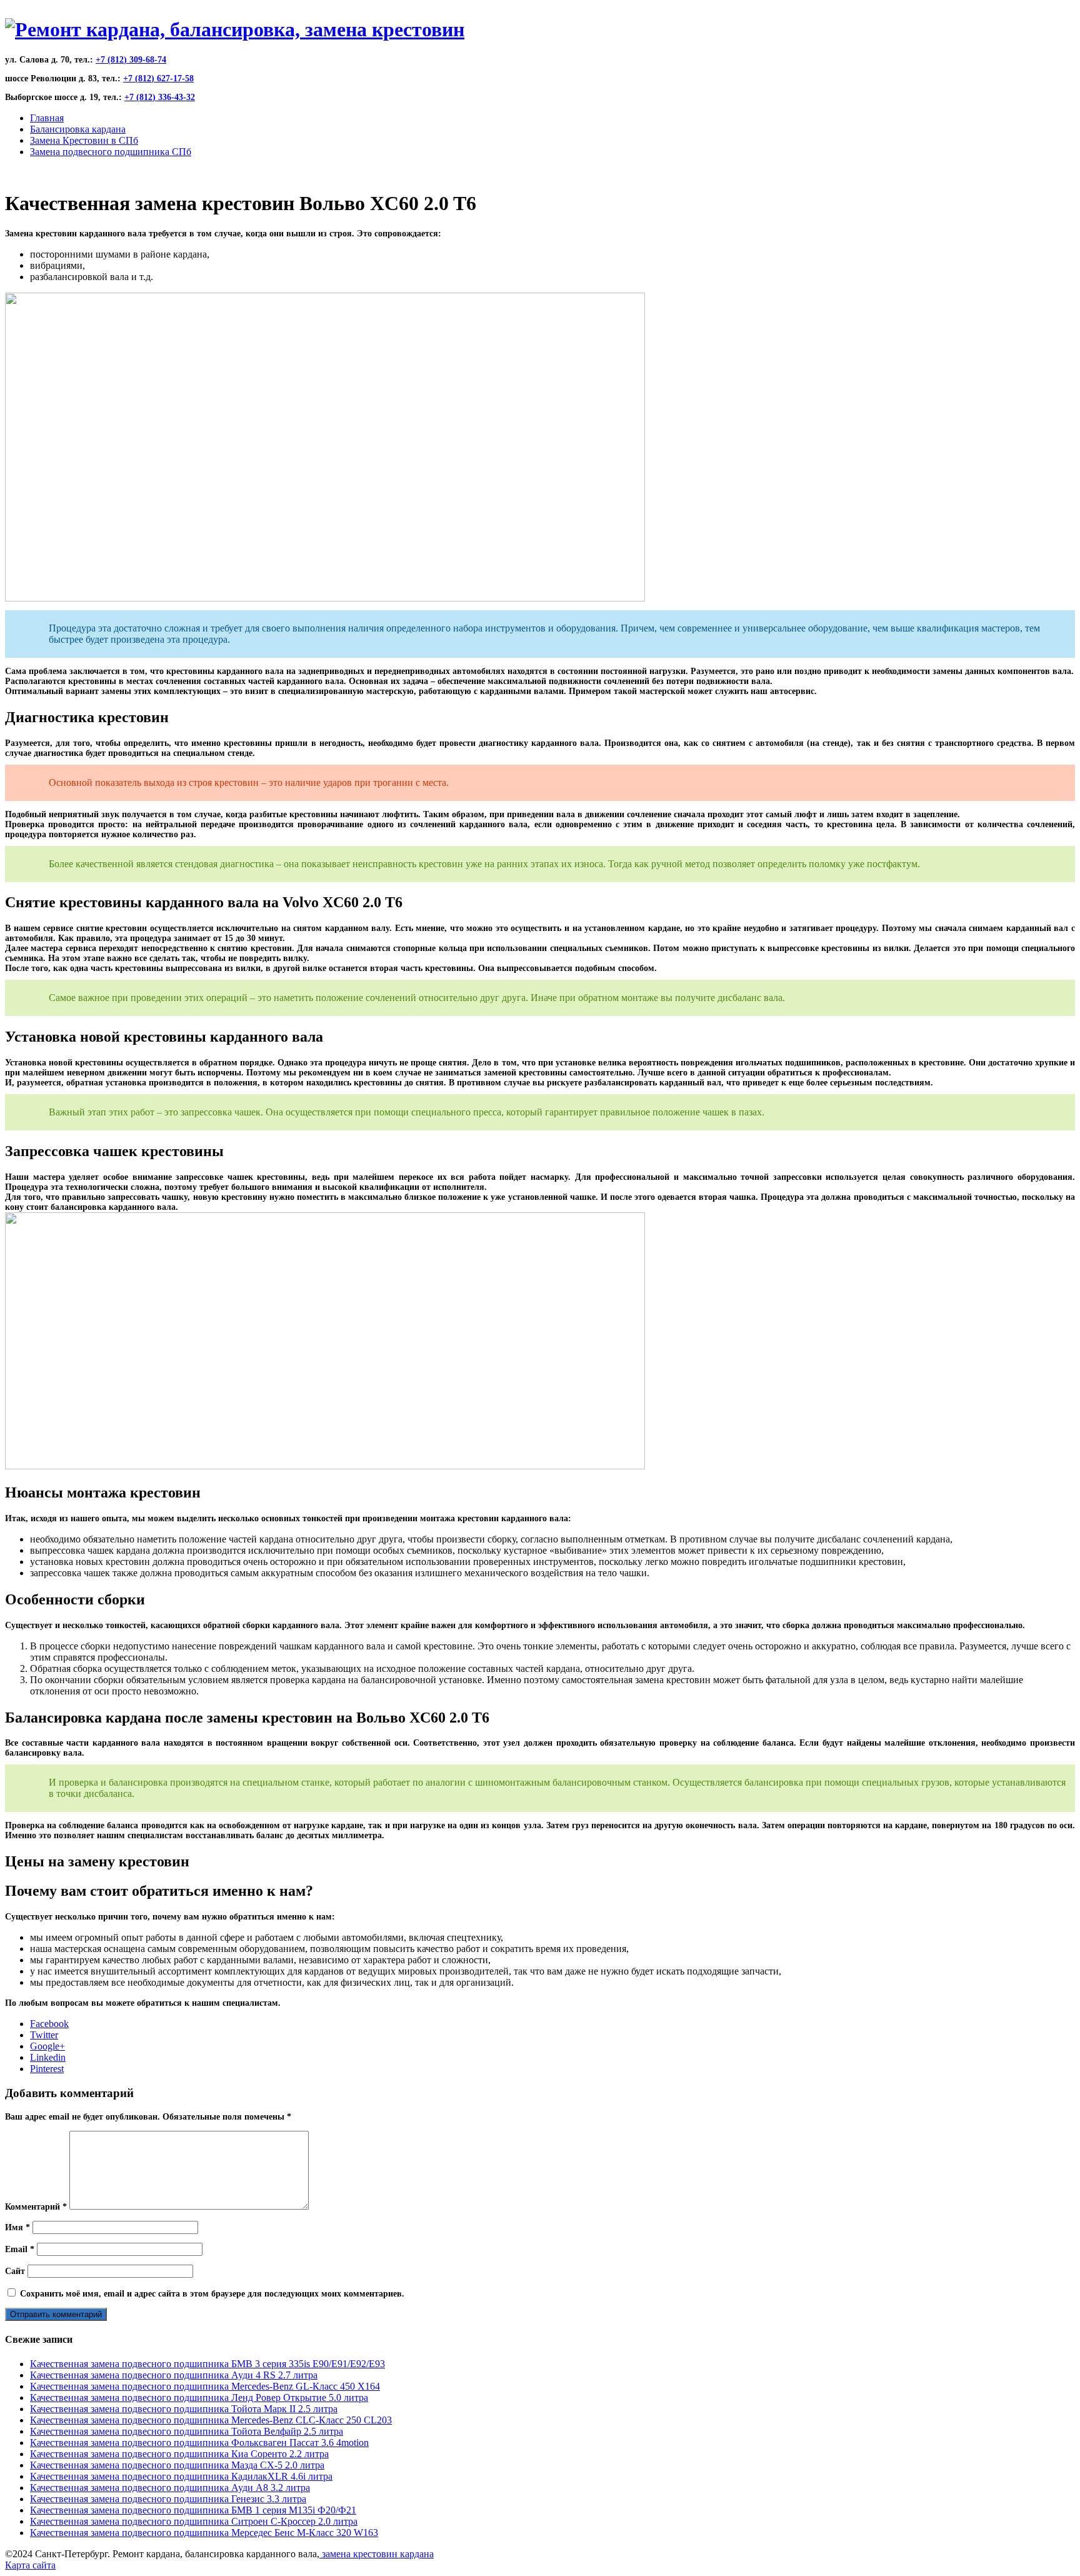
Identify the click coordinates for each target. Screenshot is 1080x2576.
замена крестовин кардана (377, 2554)
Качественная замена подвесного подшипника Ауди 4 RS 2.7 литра (174, 2375)
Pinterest (47, 2069)
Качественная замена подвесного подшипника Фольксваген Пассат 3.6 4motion (199, 2443)
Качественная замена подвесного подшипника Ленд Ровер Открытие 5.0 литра (199, 2397)
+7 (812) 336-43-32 (160, 97)
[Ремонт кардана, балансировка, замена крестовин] (235, 29)
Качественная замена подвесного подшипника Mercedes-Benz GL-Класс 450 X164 (205, 2386)
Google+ (47, 2046)
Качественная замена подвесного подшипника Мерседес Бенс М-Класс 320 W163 (204, 2533)
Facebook (49, 2024)
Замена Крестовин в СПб (84, 140)
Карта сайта (30, 2565)
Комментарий (36, 2207)
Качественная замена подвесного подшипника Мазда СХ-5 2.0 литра (177, 2465)
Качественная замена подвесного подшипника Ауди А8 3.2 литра (170, 2488)
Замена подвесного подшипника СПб (111, 152)
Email (20, 2249)
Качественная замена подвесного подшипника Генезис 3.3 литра (168, 2499)
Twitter (44, 2035)
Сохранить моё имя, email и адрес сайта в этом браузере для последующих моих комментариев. (212, 2294)
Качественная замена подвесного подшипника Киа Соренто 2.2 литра (179, 2454)
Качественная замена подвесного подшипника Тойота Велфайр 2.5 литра (187, 2431)
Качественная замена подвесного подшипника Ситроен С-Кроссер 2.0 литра (194, 2521)
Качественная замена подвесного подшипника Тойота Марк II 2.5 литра (184, 2409)
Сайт (15, 2271)
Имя (17, 2227)
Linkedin (48, 2057)
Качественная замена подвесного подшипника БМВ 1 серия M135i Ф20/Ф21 (193, 2510)
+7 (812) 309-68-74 (131, 60)
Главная (47, 118)
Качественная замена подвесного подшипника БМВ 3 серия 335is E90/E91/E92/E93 (207, 2364)
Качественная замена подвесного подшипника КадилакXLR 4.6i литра (181, 2476)
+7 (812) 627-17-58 (158, 78)
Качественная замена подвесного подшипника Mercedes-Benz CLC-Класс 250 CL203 (211, 2420)
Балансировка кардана (78, 129)
